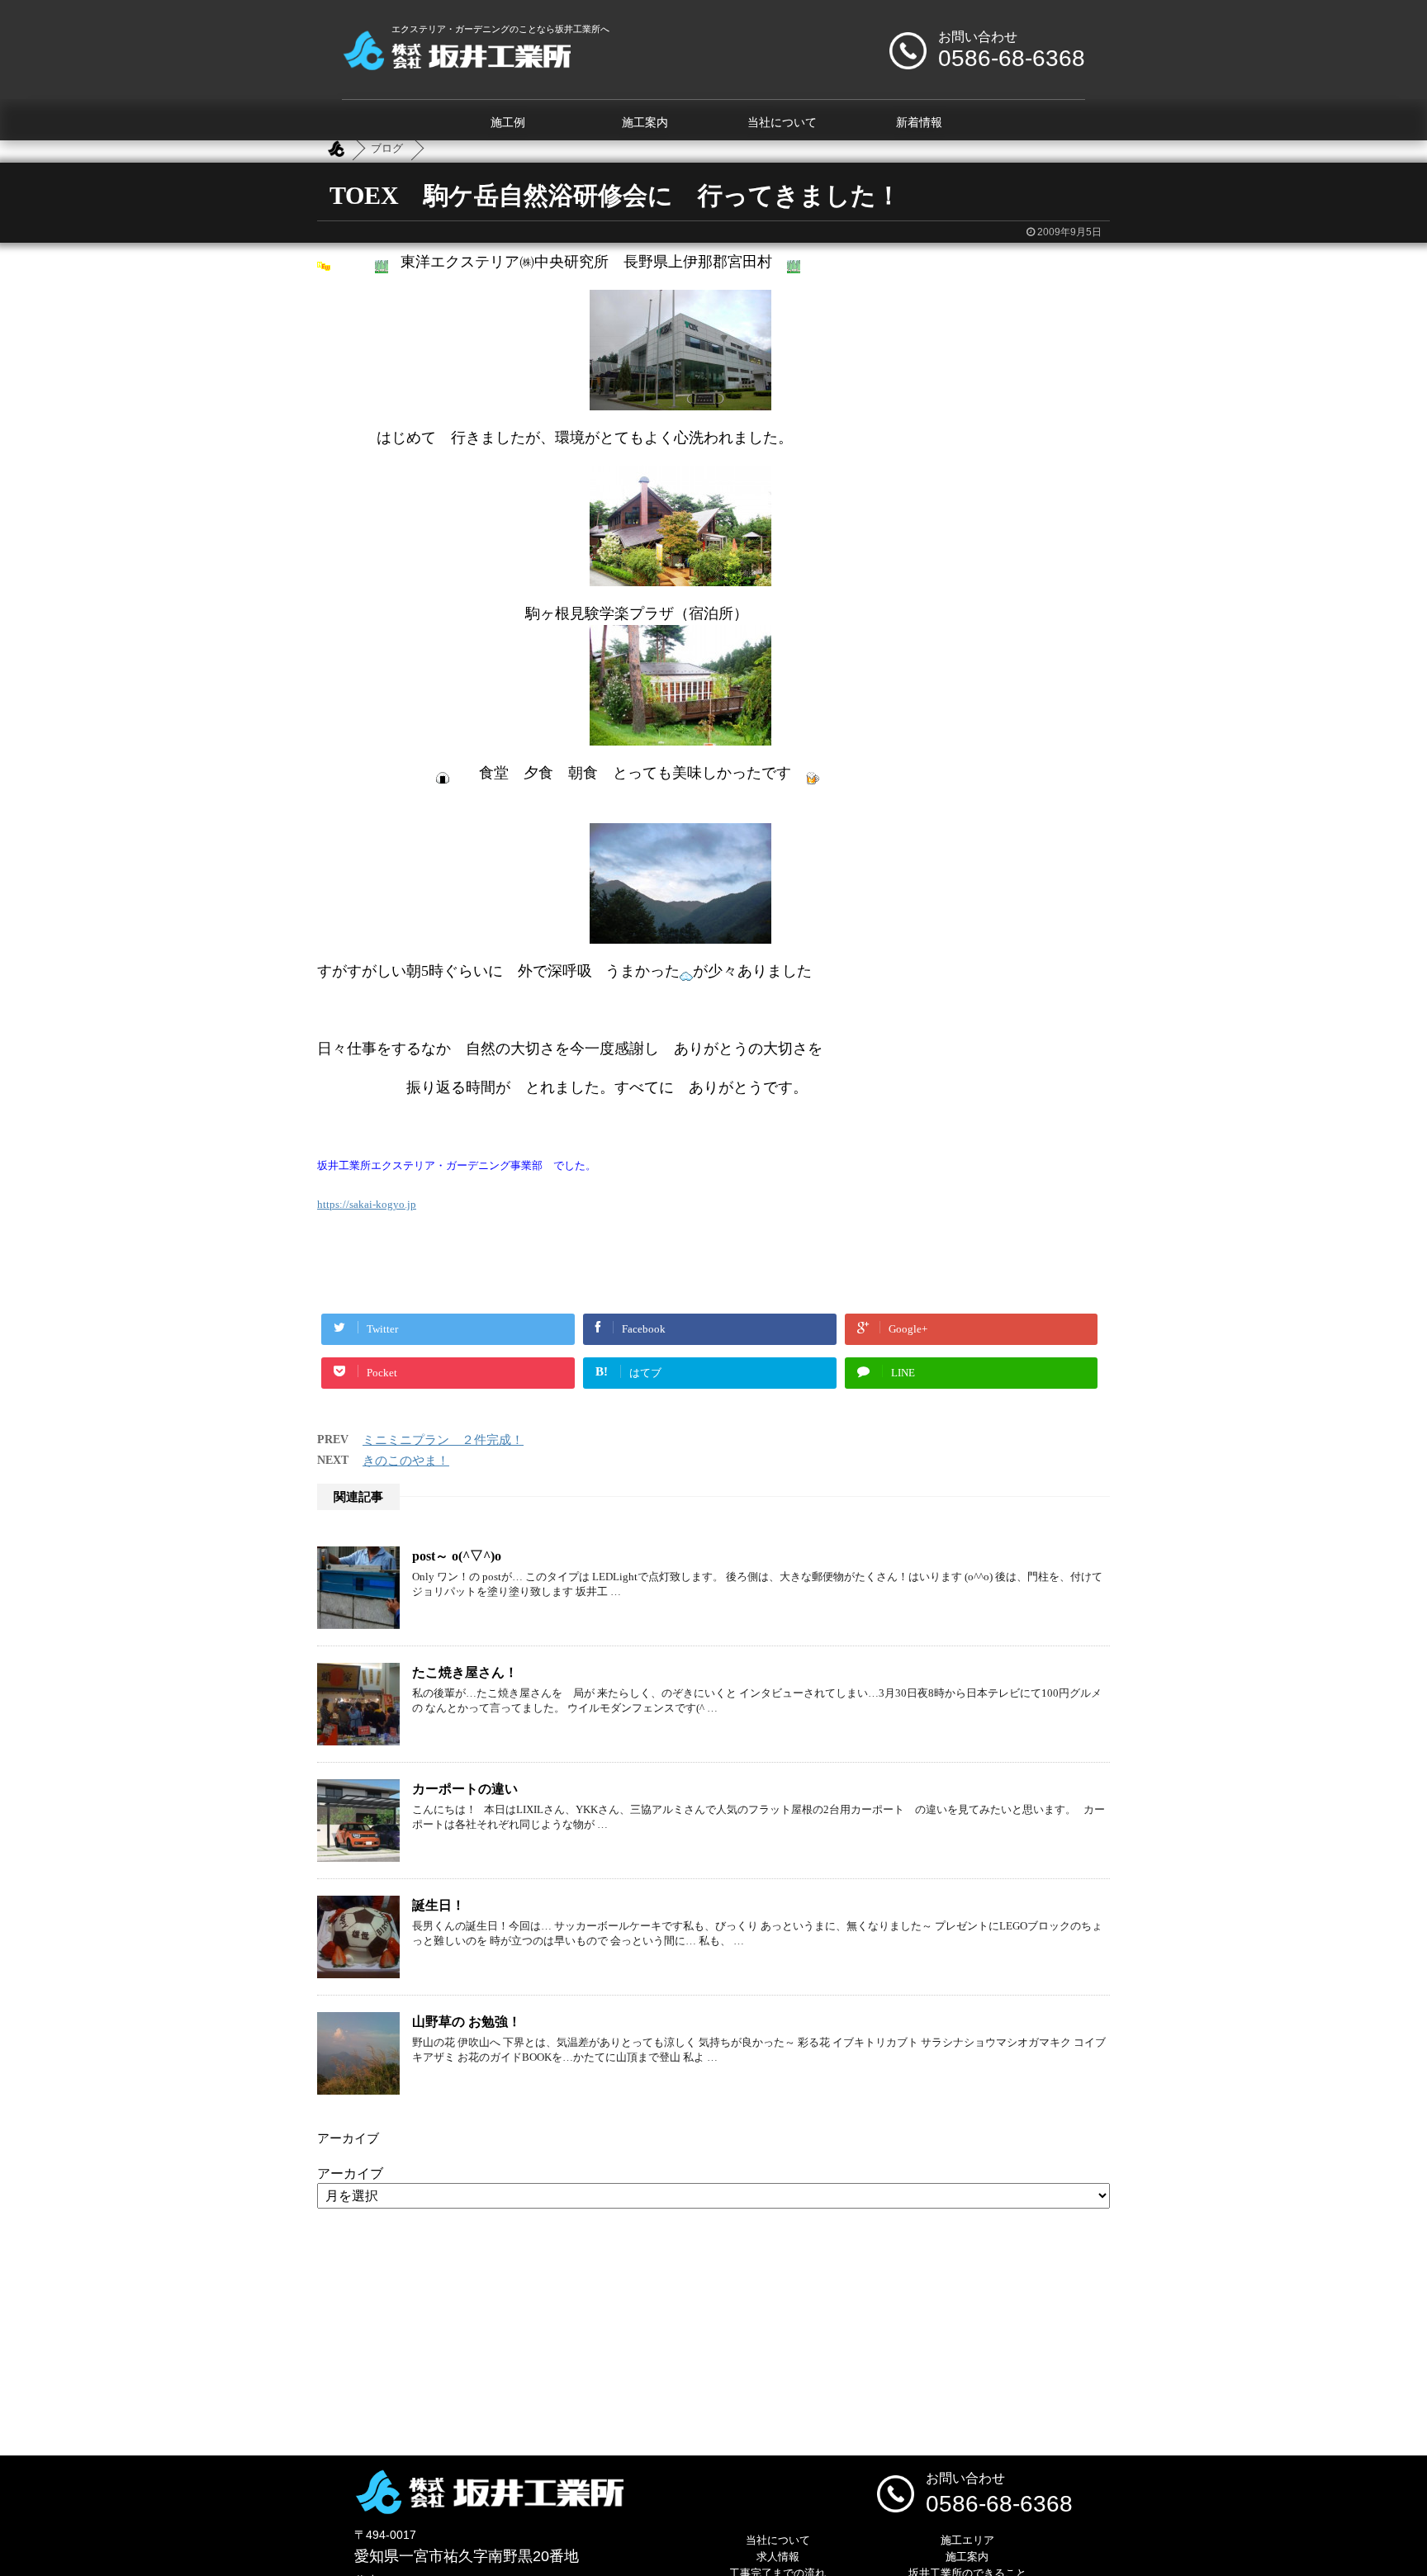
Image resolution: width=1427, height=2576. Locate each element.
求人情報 (778, 2557)
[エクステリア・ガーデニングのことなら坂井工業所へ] (456, 64)
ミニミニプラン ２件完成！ (443, 1440)
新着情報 (919, 123)
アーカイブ (350, 2173)
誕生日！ (439, 1905)
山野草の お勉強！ (467, 2022)
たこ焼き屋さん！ (465, 1672)
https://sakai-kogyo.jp (367, 1204)
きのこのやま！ (406, 1461)
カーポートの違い (465, 1789)
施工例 (508, 123)
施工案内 (645, 123)
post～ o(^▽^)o (457, 1556)
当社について (782, 123)
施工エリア (967, 2540)
